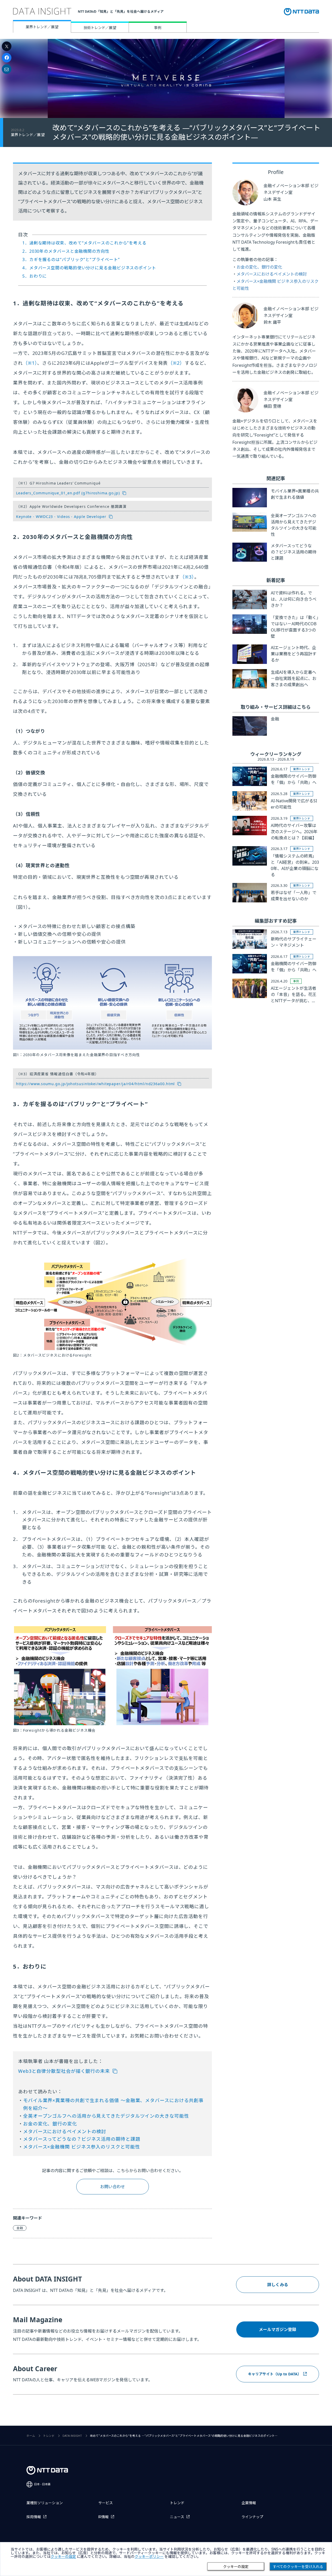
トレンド (49, 2436)
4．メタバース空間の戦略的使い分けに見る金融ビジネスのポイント (89, 268)
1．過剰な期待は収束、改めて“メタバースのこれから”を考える (84, 243)
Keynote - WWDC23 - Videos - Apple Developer (61, 517)
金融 (20, 2228)
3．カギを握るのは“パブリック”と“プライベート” (71, 259)
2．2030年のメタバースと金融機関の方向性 (66, 251)
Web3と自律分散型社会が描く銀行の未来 (64, 2071)
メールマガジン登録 (278, 2329)
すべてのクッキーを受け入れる (298, 2567)
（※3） (187, 577)
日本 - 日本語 (42, 2484)
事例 (158, 28)
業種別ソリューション (45, 2503)
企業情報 (249, 2503)
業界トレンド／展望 (42, 27)
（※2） (176, 363)
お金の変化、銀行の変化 (50, 2124)
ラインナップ (252, 2517)
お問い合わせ (113, 2187)
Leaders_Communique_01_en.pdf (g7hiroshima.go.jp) (68, 493)
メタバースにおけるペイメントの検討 (65, 2131)
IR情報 (103, 2517)
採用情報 (34, 2517)
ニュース (177, 2517)
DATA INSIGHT (72, 2436)
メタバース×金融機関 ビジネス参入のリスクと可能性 (82, 2147)
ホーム (31, 2436)
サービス (106, 2503)
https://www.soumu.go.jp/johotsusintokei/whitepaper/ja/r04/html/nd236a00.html (95, 1084)
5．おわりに (34, 276)
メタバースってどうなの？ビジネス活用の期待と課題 (82, 2139)
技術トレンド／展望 (100, 28)
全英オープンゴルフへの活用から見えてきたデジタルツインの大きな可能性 (106, 2116)
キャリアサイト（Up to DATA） (275, 2374)
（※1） (30, 363)
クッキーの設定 (236, 2567)
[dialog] (166, 2559)
